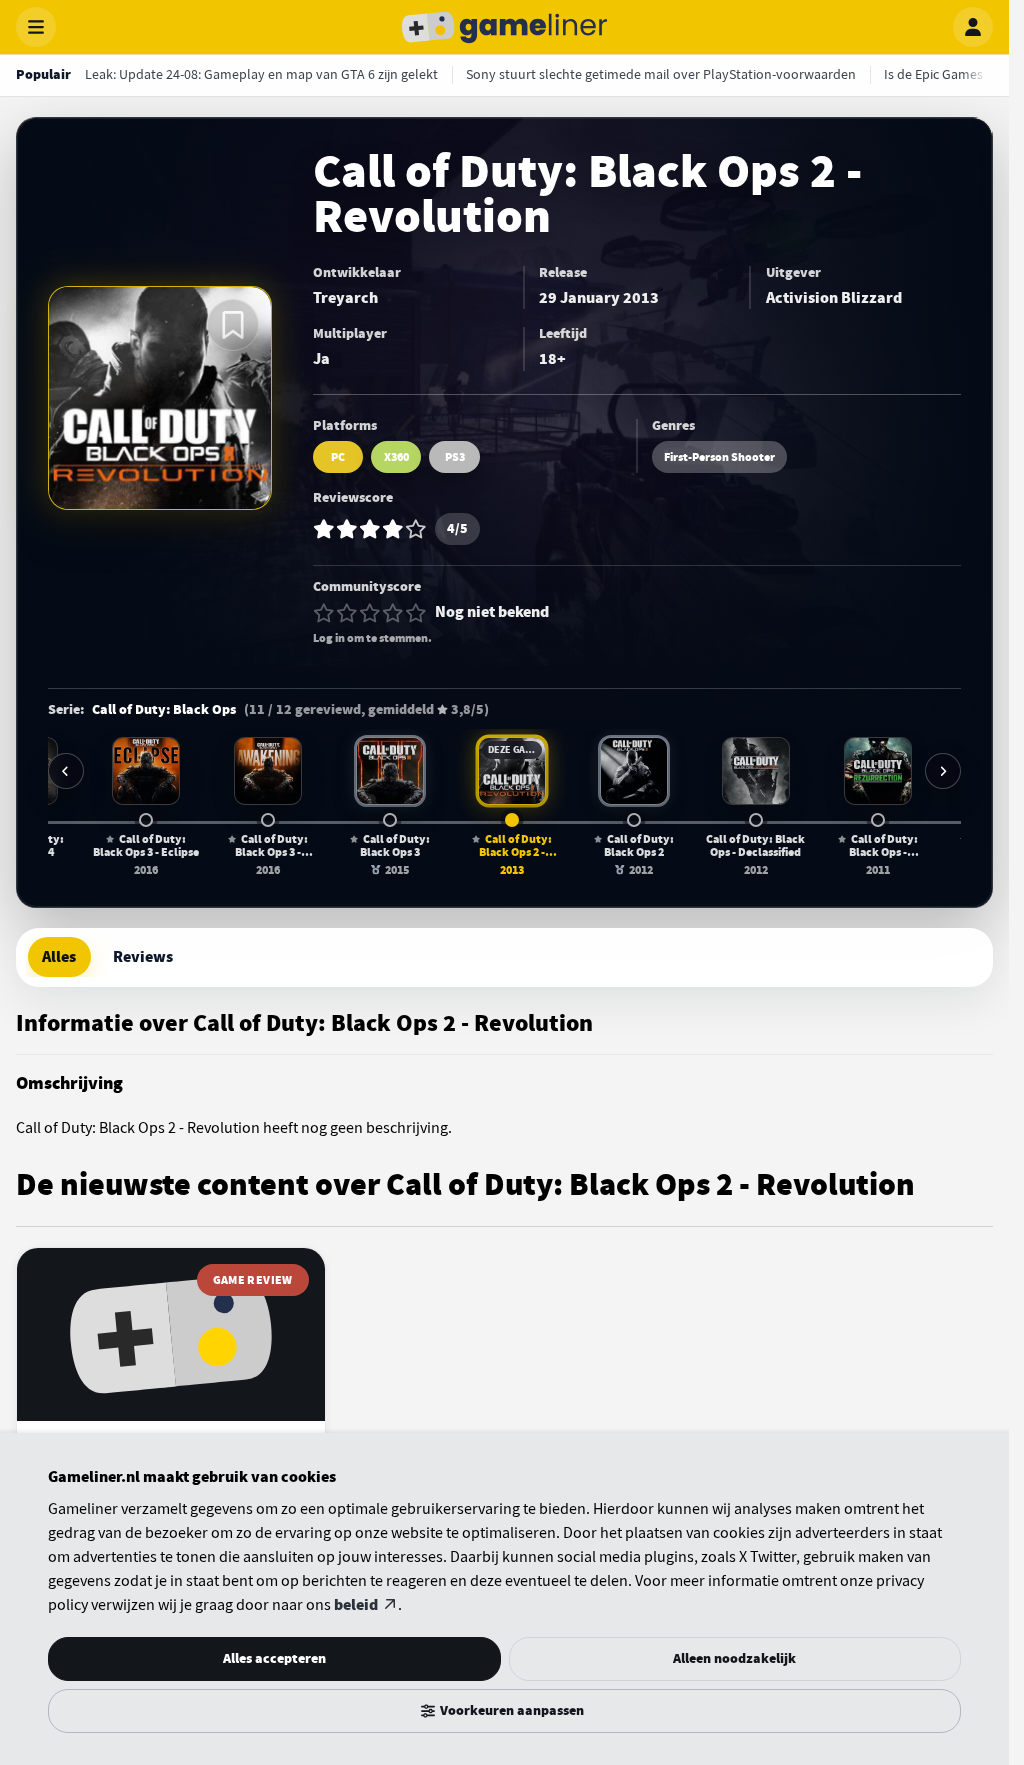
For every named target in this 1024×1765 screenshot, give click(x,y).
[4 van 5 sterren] (393, 613)
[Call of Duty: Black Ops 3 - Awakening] (268, 771)
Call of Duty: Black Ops (164, 710)
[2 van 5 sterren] (347, 613)
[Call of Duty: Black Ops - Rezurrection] (878, 771)
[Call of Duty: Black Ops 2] (634, 771)
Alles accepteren (274, 1658)
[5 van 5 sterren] (416, 613)
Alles (59, 957)
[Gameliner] (505, 27)
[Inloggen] (973, 27)
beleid (356, 1605)
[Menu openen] (36, 27)
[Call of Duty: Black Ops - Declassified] (756, 771)
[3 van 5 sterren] (370, 613)
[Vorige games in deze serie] (66, 771)
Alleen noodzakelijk (734, 1658)
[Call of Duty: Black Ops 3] (390, 771)
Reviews (143, 957)
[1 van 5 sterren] (324, 613)
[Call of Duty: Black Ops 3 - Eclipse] (146, 771)
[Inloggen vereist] (233, 325)
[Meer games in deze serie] (943, 771)
